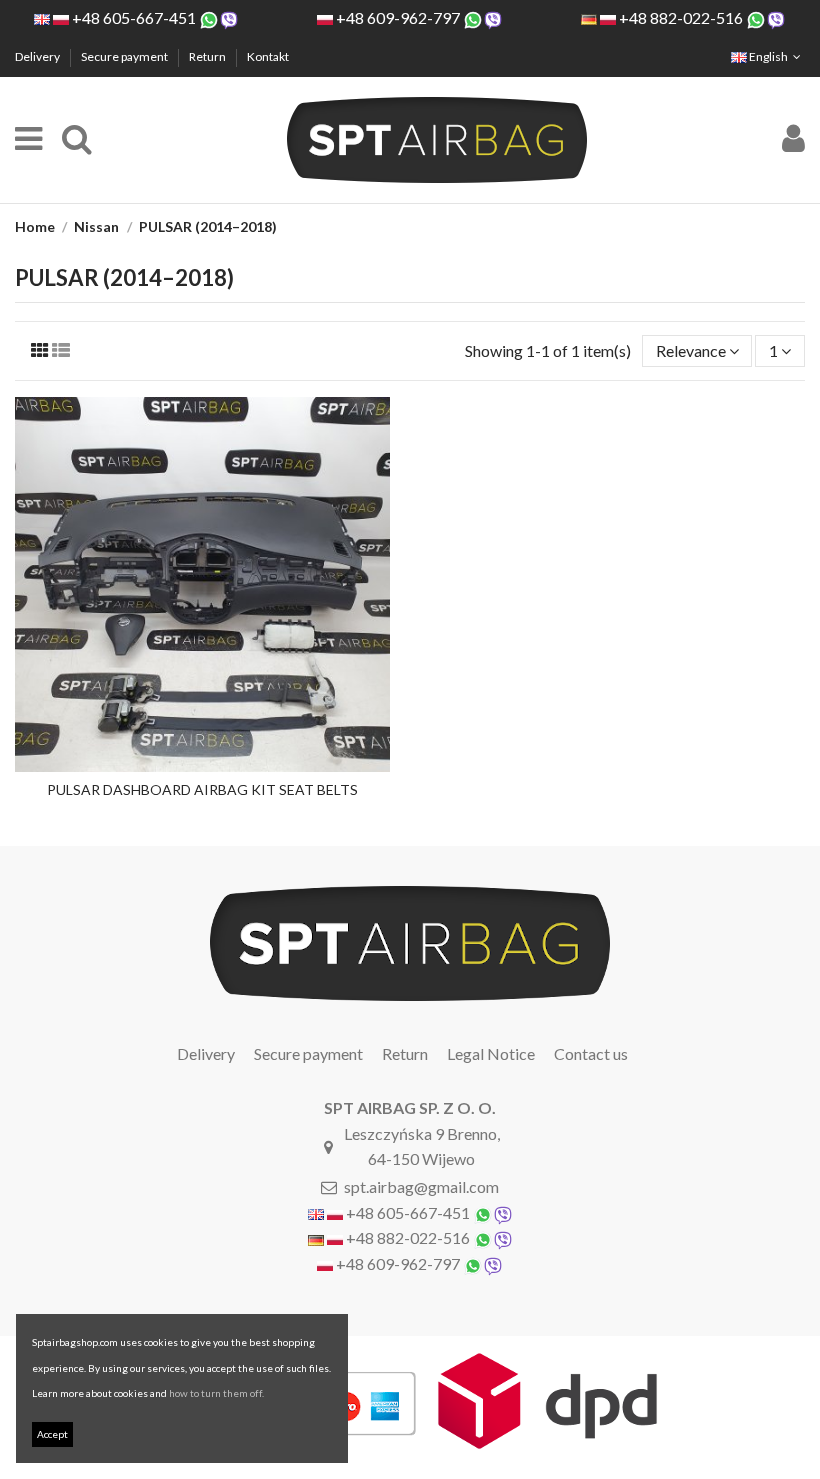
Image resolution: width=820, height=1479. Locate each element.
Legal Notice (491, 1053)
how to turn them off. (216, 1393)
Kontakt (268, 56)
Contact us (591, 1053)
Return (208, 56)
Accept (52, 1434)
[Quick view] (203, 764)
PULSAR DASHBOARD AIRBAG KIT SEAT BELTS (202, 789)
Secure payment (125, 56)
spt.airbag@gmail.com (421, 1186)
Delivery (38, 56)
